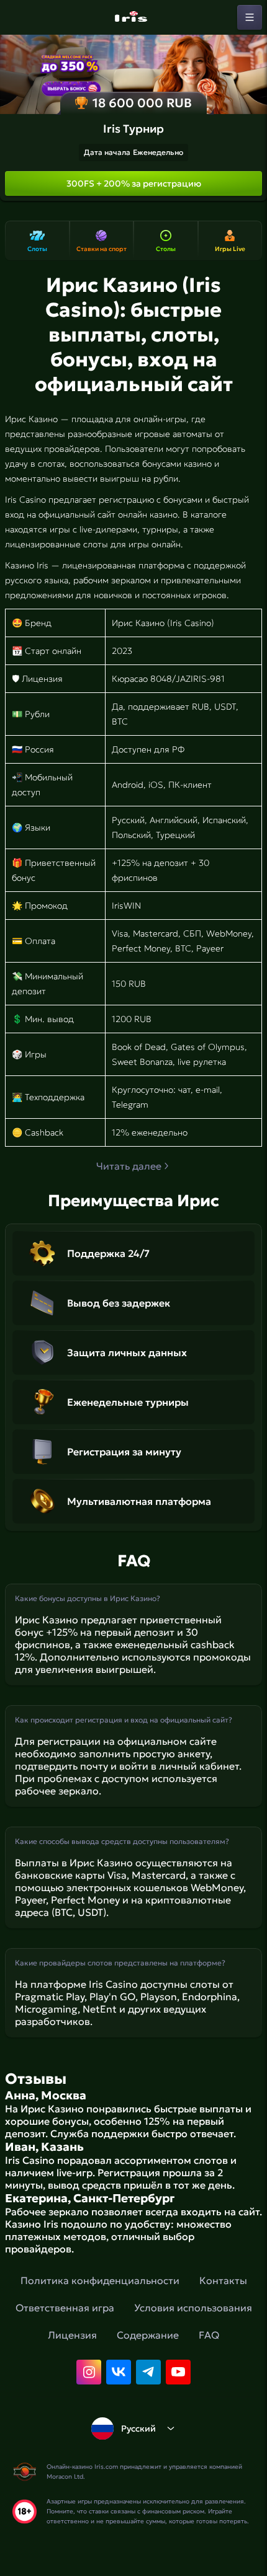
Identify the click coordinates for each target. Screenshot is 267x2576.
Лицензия (72, 2335)
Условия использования (193, 2308)
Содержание (148, 2335)
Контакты (223, 2280)
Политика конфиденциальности (100, 2280)
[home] (133, 17)
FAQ (209, 2335)
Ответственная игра (65, 2308)
